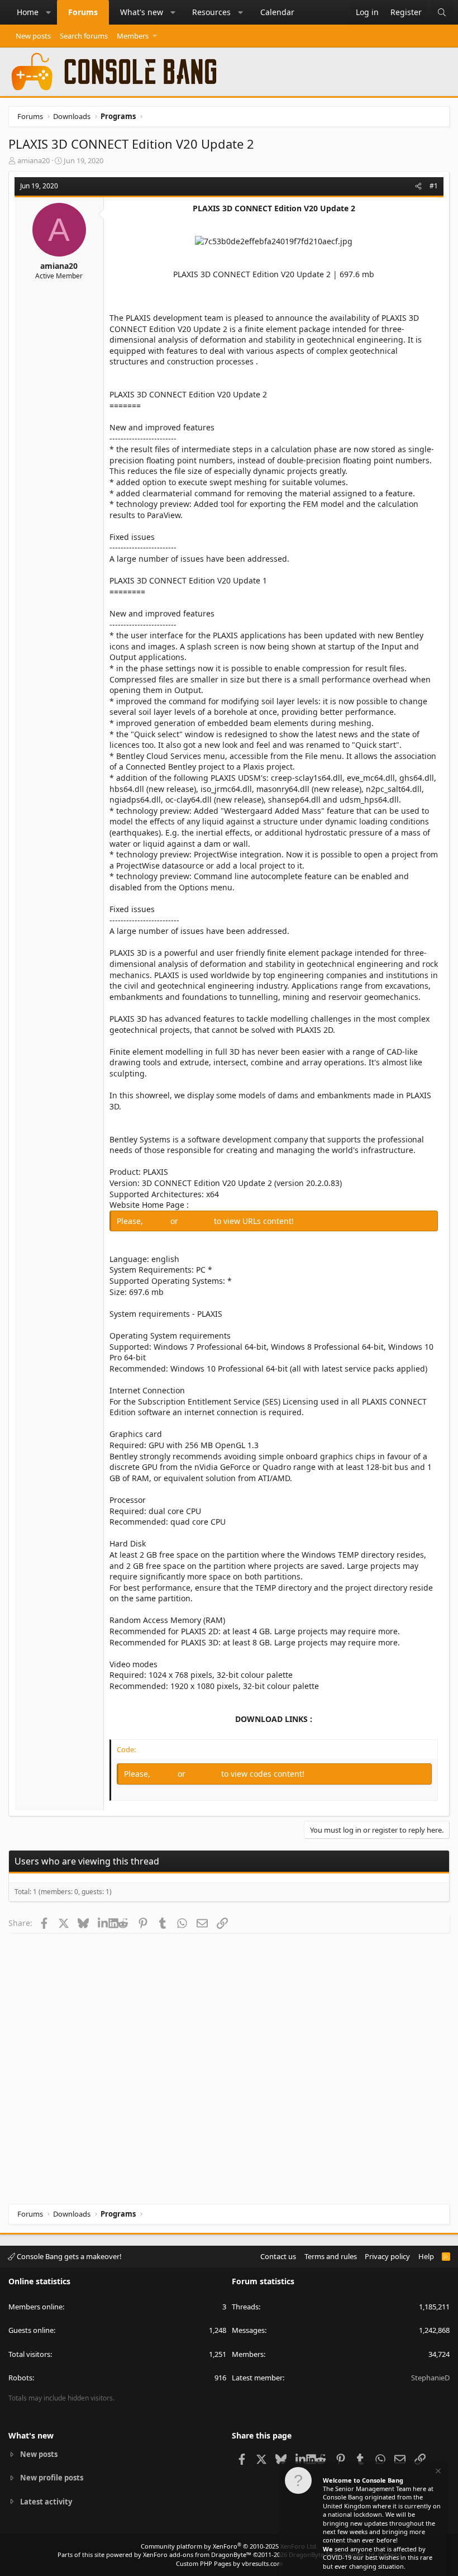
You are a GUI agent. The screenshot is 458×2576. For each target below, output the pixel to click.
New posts (33, 36)
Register (197, 1221)
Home (28, 12)
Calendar (277, 12)
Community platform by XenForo (229, 2546)
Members (133, 36)
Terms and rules (331, 2256)
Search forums (84, 36)
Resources (211, 12)
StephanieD (430, 2378)
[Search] (442, 12)
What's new (142, 12)
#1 (434, 186)
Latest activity (46, 2502)
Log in (158, 1221)
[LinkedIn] (103, 1923)
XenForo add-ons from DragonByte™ (197, 2554)
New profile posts (52, 2478)
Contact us (278, 2256)
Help (426, 2256)
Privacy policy (387, 2256)
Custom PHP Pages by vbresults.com (229, 2563)
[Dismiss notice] (437, 2472)
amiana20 (34, 160)
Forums (83, 12)
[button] (49, 12)
